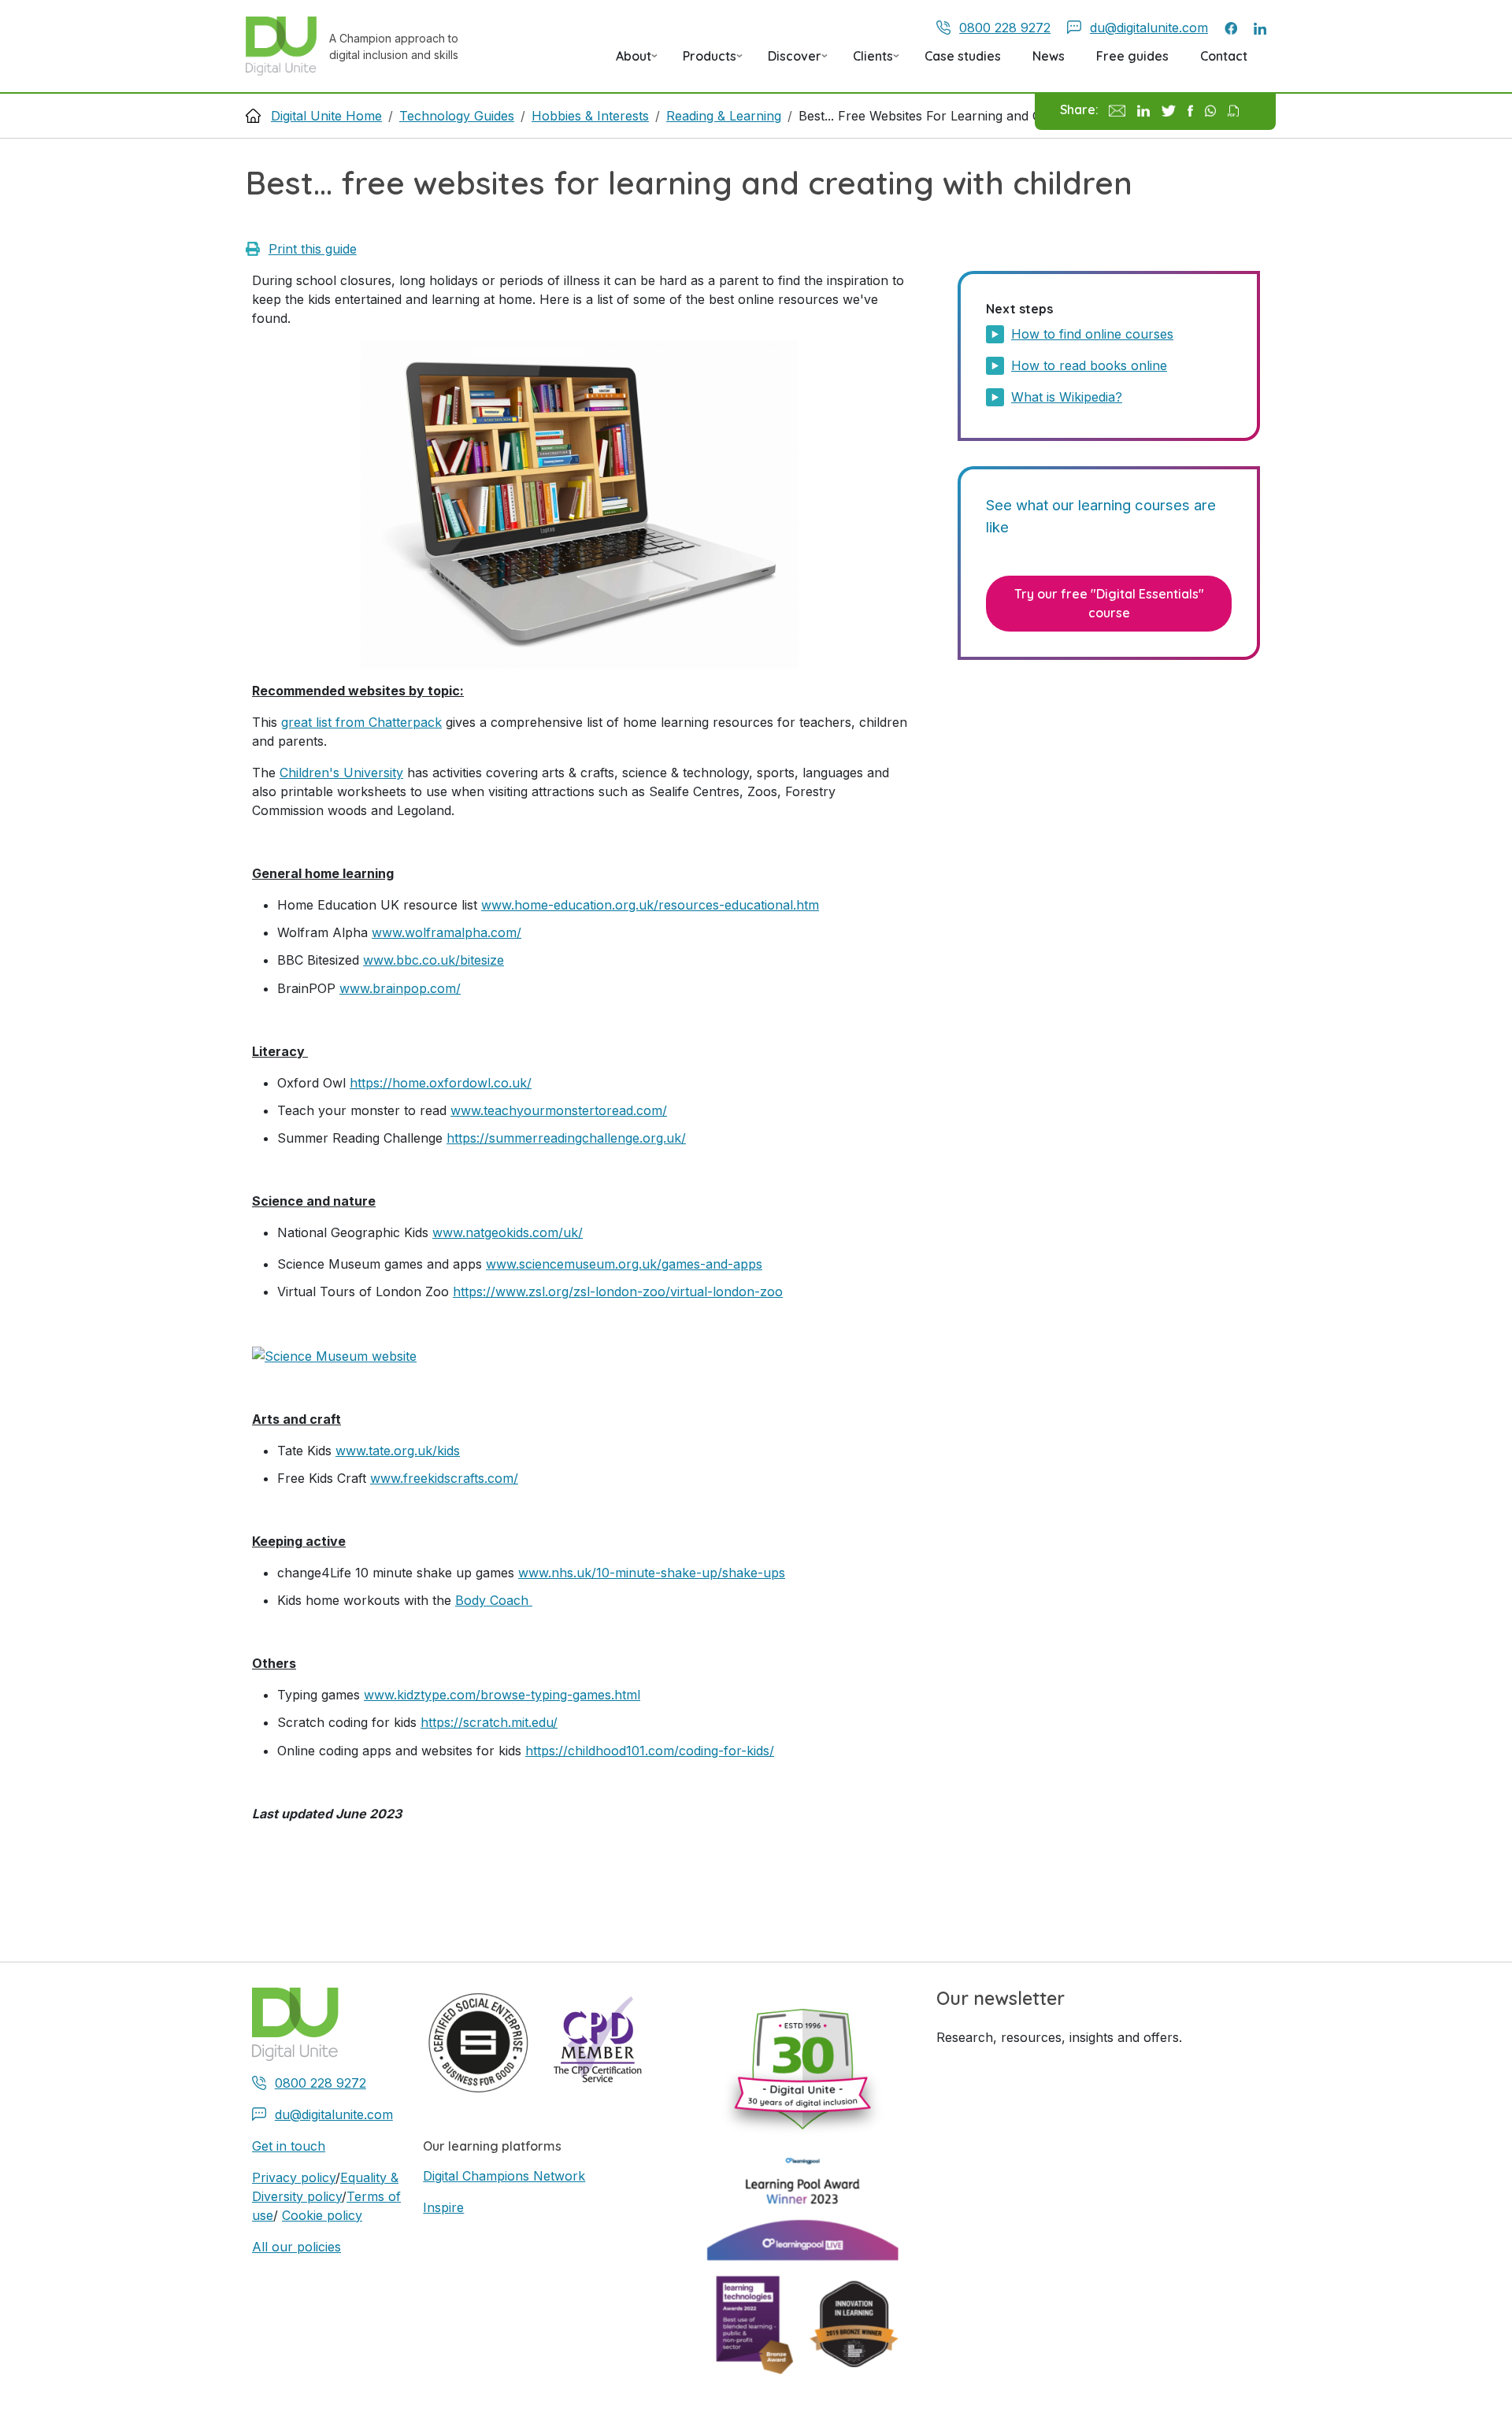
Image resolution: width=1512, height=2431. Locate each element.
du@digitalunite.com (1149, 28)
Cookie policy (322, 2215)
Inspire (443, 2207)
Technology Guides (457, 116)
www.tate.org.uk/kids (398, 1451)
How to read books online (1089, 365)
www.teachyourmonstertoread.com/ (559, 1110)
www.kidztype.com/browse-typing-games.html (502, 1695)
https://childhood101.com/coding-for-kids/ (650, 1751)
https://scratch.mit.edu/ (489, 1722)
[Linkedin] (1143, 109)
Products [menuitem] (703, 61)
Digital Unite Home (326, 116)
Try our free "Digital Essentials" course (1109, 603)
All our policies (296, 2247)
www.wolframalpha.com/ (447, 932)
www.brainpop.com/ (400, 988)
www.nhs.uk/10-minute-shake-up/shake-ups (652, 1573)
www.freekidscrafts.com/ (444, 1478)
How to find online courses (1092, 334)
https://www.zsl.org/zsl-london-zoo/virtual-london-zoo (618, 1291)
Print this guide (313, 249)
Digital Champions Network (504, 2176)
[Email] (1117, 109)
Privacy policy (294, 2177)
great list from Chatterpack (361, 722)
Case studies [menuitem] (963, 56)
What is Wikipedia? (1067, 397)
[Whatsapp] (1211, 109)
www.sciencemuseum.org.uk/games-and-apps (624, 1264)
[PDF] (1233, 109)
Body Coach (494, 1600)
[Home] (287, 46)
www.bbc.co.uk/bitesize (434, 960)
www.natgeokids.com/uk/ (508, 1232)
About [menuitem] (627, 61)
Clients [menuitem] (867, 61)
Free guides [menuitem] (1132, 56)
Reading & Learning (724, 116)
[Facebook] (1190, 109)
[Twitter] (1169, 109)
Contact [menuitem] (1224, 56)
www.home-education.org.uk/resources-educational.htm (650, 905)
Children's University (341, 773)
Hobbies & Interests (590, 116)
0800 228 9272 (1005, 28)
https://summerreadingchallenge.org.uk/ (566, 1138)
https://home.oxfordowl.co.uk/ (441, 1083)
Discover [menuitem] (788, 61)
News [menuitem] (1049, 56)
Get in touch (289, 2146)
